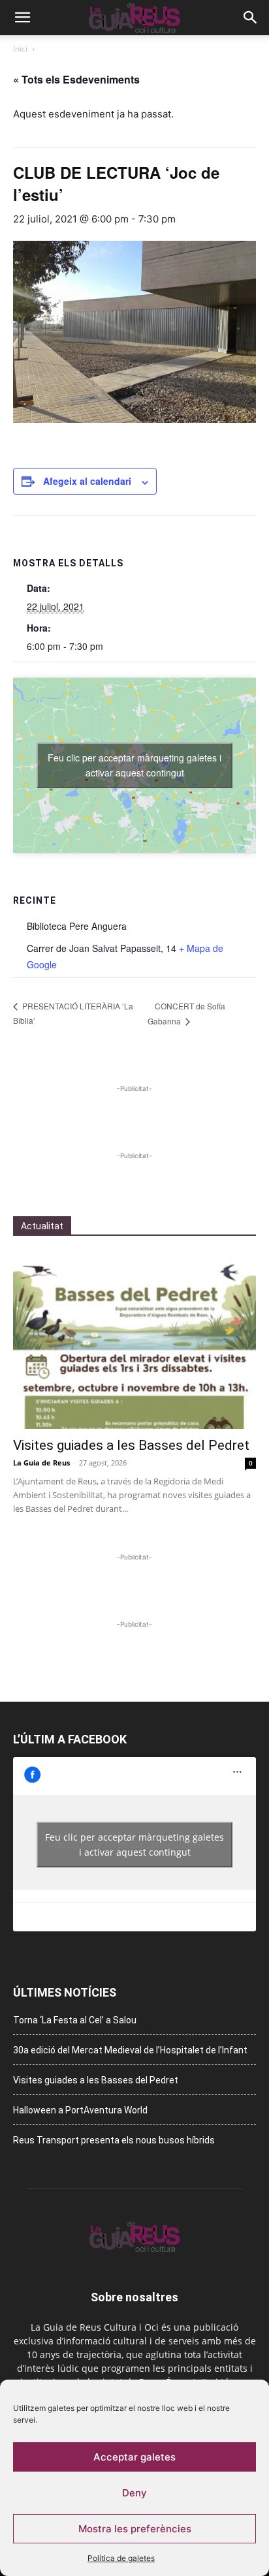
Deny (134, 2493)
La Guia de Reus (41, 1463)
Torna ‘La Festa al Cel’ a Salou (75, 2020)
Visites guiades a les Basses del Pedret (131, 1445)
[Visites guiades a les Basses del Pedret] (134, 1341)
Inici (20, 49)
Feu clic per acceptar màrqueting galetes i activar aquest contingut (134, 765)
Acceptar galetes (134, 2457)
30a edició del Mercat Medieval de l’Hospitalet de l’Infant (130, 2050)
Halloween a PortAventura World (80, 2110)
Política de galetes (121, 2558)
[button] (22, 18)
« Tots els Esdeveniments (76, 79)
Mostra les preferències (135, 2529)
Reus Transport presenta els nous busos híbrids (114, 2140)
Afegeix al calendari (87, 481)
